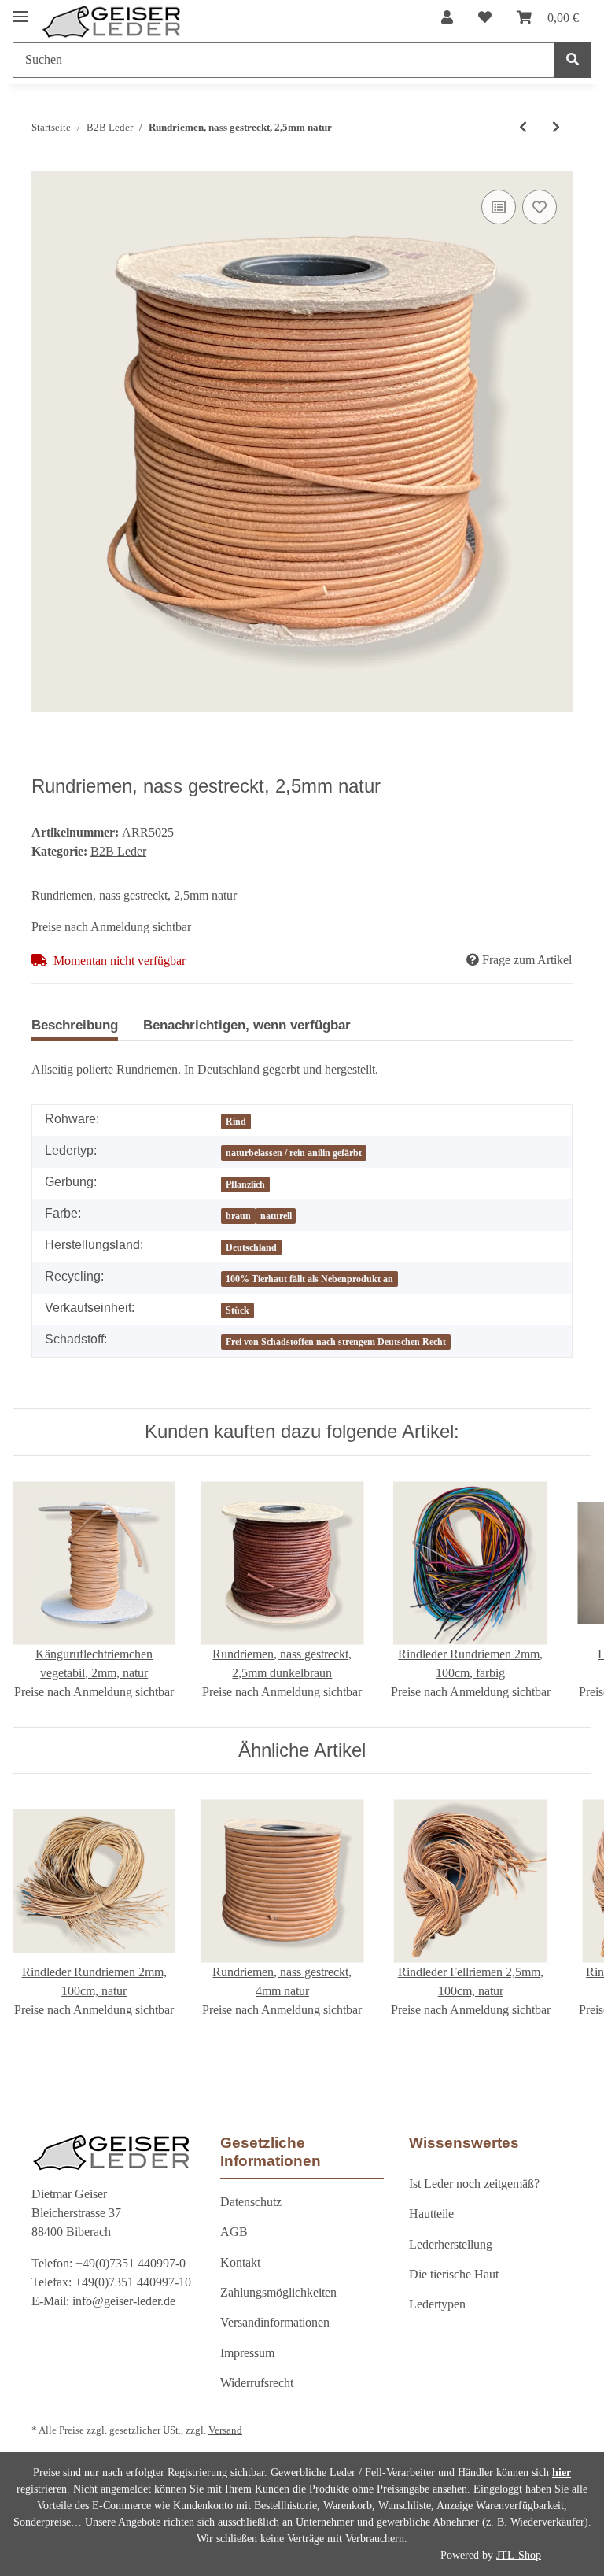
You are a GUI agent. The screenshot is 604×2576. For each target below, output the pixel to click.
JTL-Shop (519, 2555)
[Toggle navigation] (20, 10)
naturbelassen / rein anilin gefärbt (294, 1153)
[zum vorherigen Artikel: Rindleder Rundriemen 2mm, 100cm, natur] (523, 128)
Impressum (247, 2353)
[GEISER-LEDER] (112, 22)
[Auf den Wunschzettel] (540, 207)
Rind (236, 1122)
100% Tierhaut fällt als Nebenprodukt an (309, 1279)
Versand (225, 2430)
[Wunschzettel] (485, 18)
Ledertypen (437, 2304)
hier (562, 2473)
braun (238, 1216)
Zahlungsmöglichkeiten (278, 2292)
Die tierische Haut (454, 2274)
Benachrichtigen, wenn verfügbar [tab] (247, 1025)
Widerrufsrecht (257, 2383)
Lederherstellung (451, 2244)
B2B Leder (118, 851)
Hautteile (431, 2214)
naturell (276, 1216)
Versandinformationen (275, 2322)
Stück (238, 1310)
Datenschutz (251, 2202)
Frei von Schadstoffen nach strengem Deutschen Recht (336, 1342)
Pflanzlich (245, 1185)
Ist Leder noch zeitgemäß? (474, 2184)
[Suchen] (573, 60)
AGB (234, 2232)
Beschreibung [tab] (75, 1025)
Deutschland (251, 1247)
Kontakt (240, 2262)
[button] (447, 18)
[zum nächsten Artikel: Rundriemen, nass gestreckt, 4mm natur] (556, 128)
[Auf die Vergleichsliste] (499, 207)
